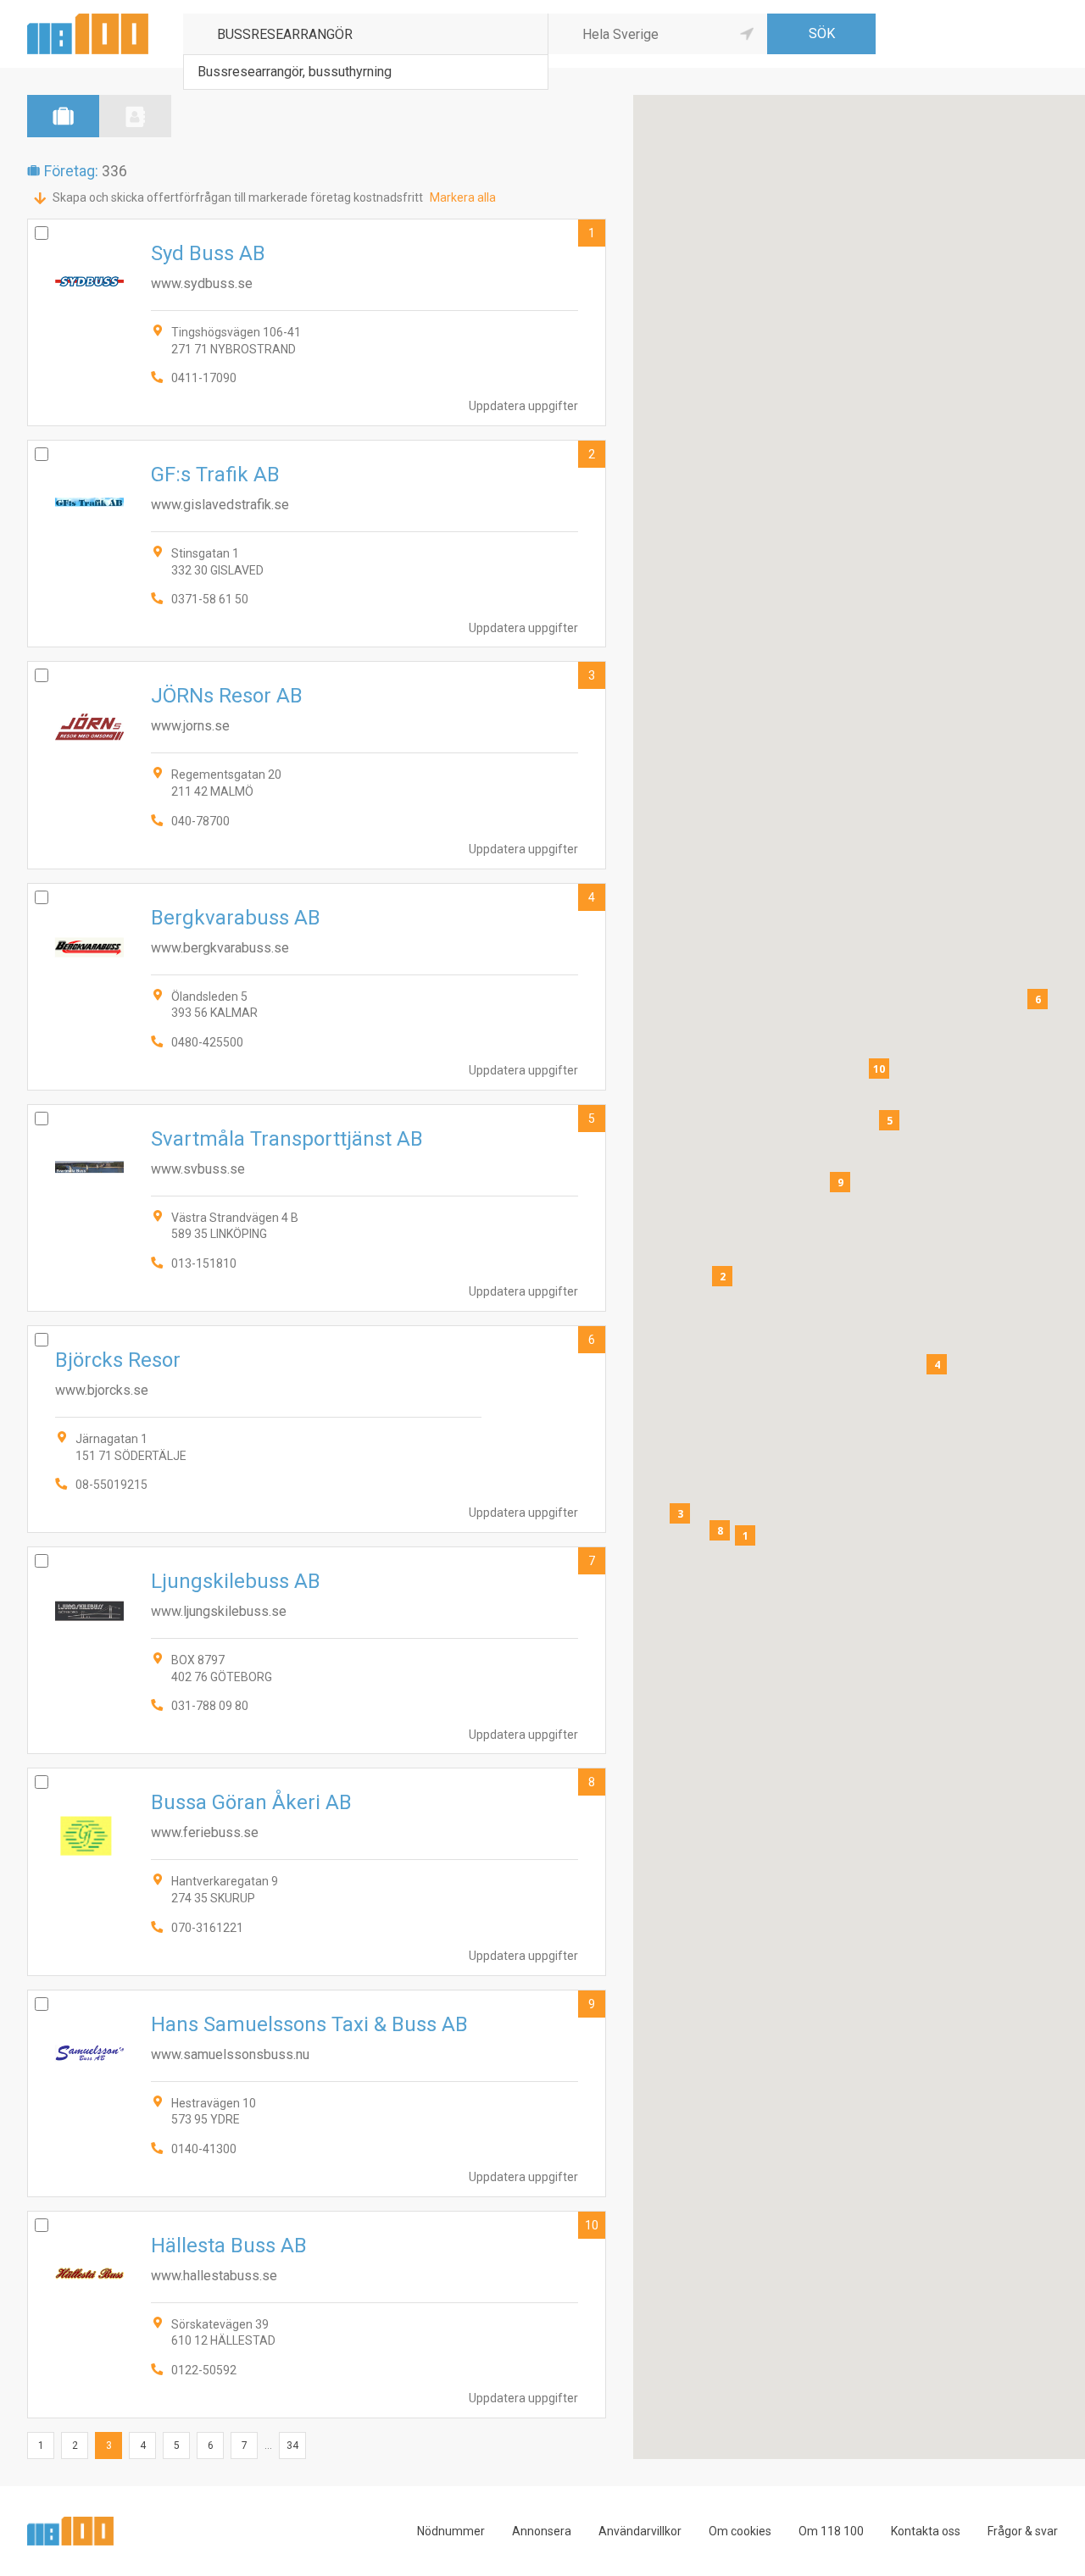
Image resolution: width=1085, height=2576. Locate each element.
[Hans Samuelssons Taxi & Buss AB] (317, 2093)
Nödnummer (451, 2531)
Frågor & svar (1023, 2531)
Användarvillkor (640, 2531)
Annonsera (542, 2531)
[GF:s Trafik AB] (317, 544)
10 (592, 2225)
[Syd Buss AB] (317, 322)
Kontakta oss (926, 2531)
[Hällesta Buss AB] (317, 2315)
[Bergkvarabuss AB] (317, 987)
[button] (745, 1535)
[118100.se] (88, 20)
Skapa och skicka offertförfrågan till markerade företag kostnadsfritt (238, 197)
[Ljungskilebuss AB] (317, 1650)
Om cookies (740, 2531)
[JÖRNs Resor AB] (317, 765)
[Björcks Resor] (317, 1429)
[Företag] (63, 116)
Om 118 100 (831, 2531)
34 (292, 2446)
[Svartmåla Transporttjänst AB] (317, 1208)
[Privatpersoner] (135, 116)
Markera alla (463, 197)
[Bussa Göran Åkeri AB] (317, 1871)
